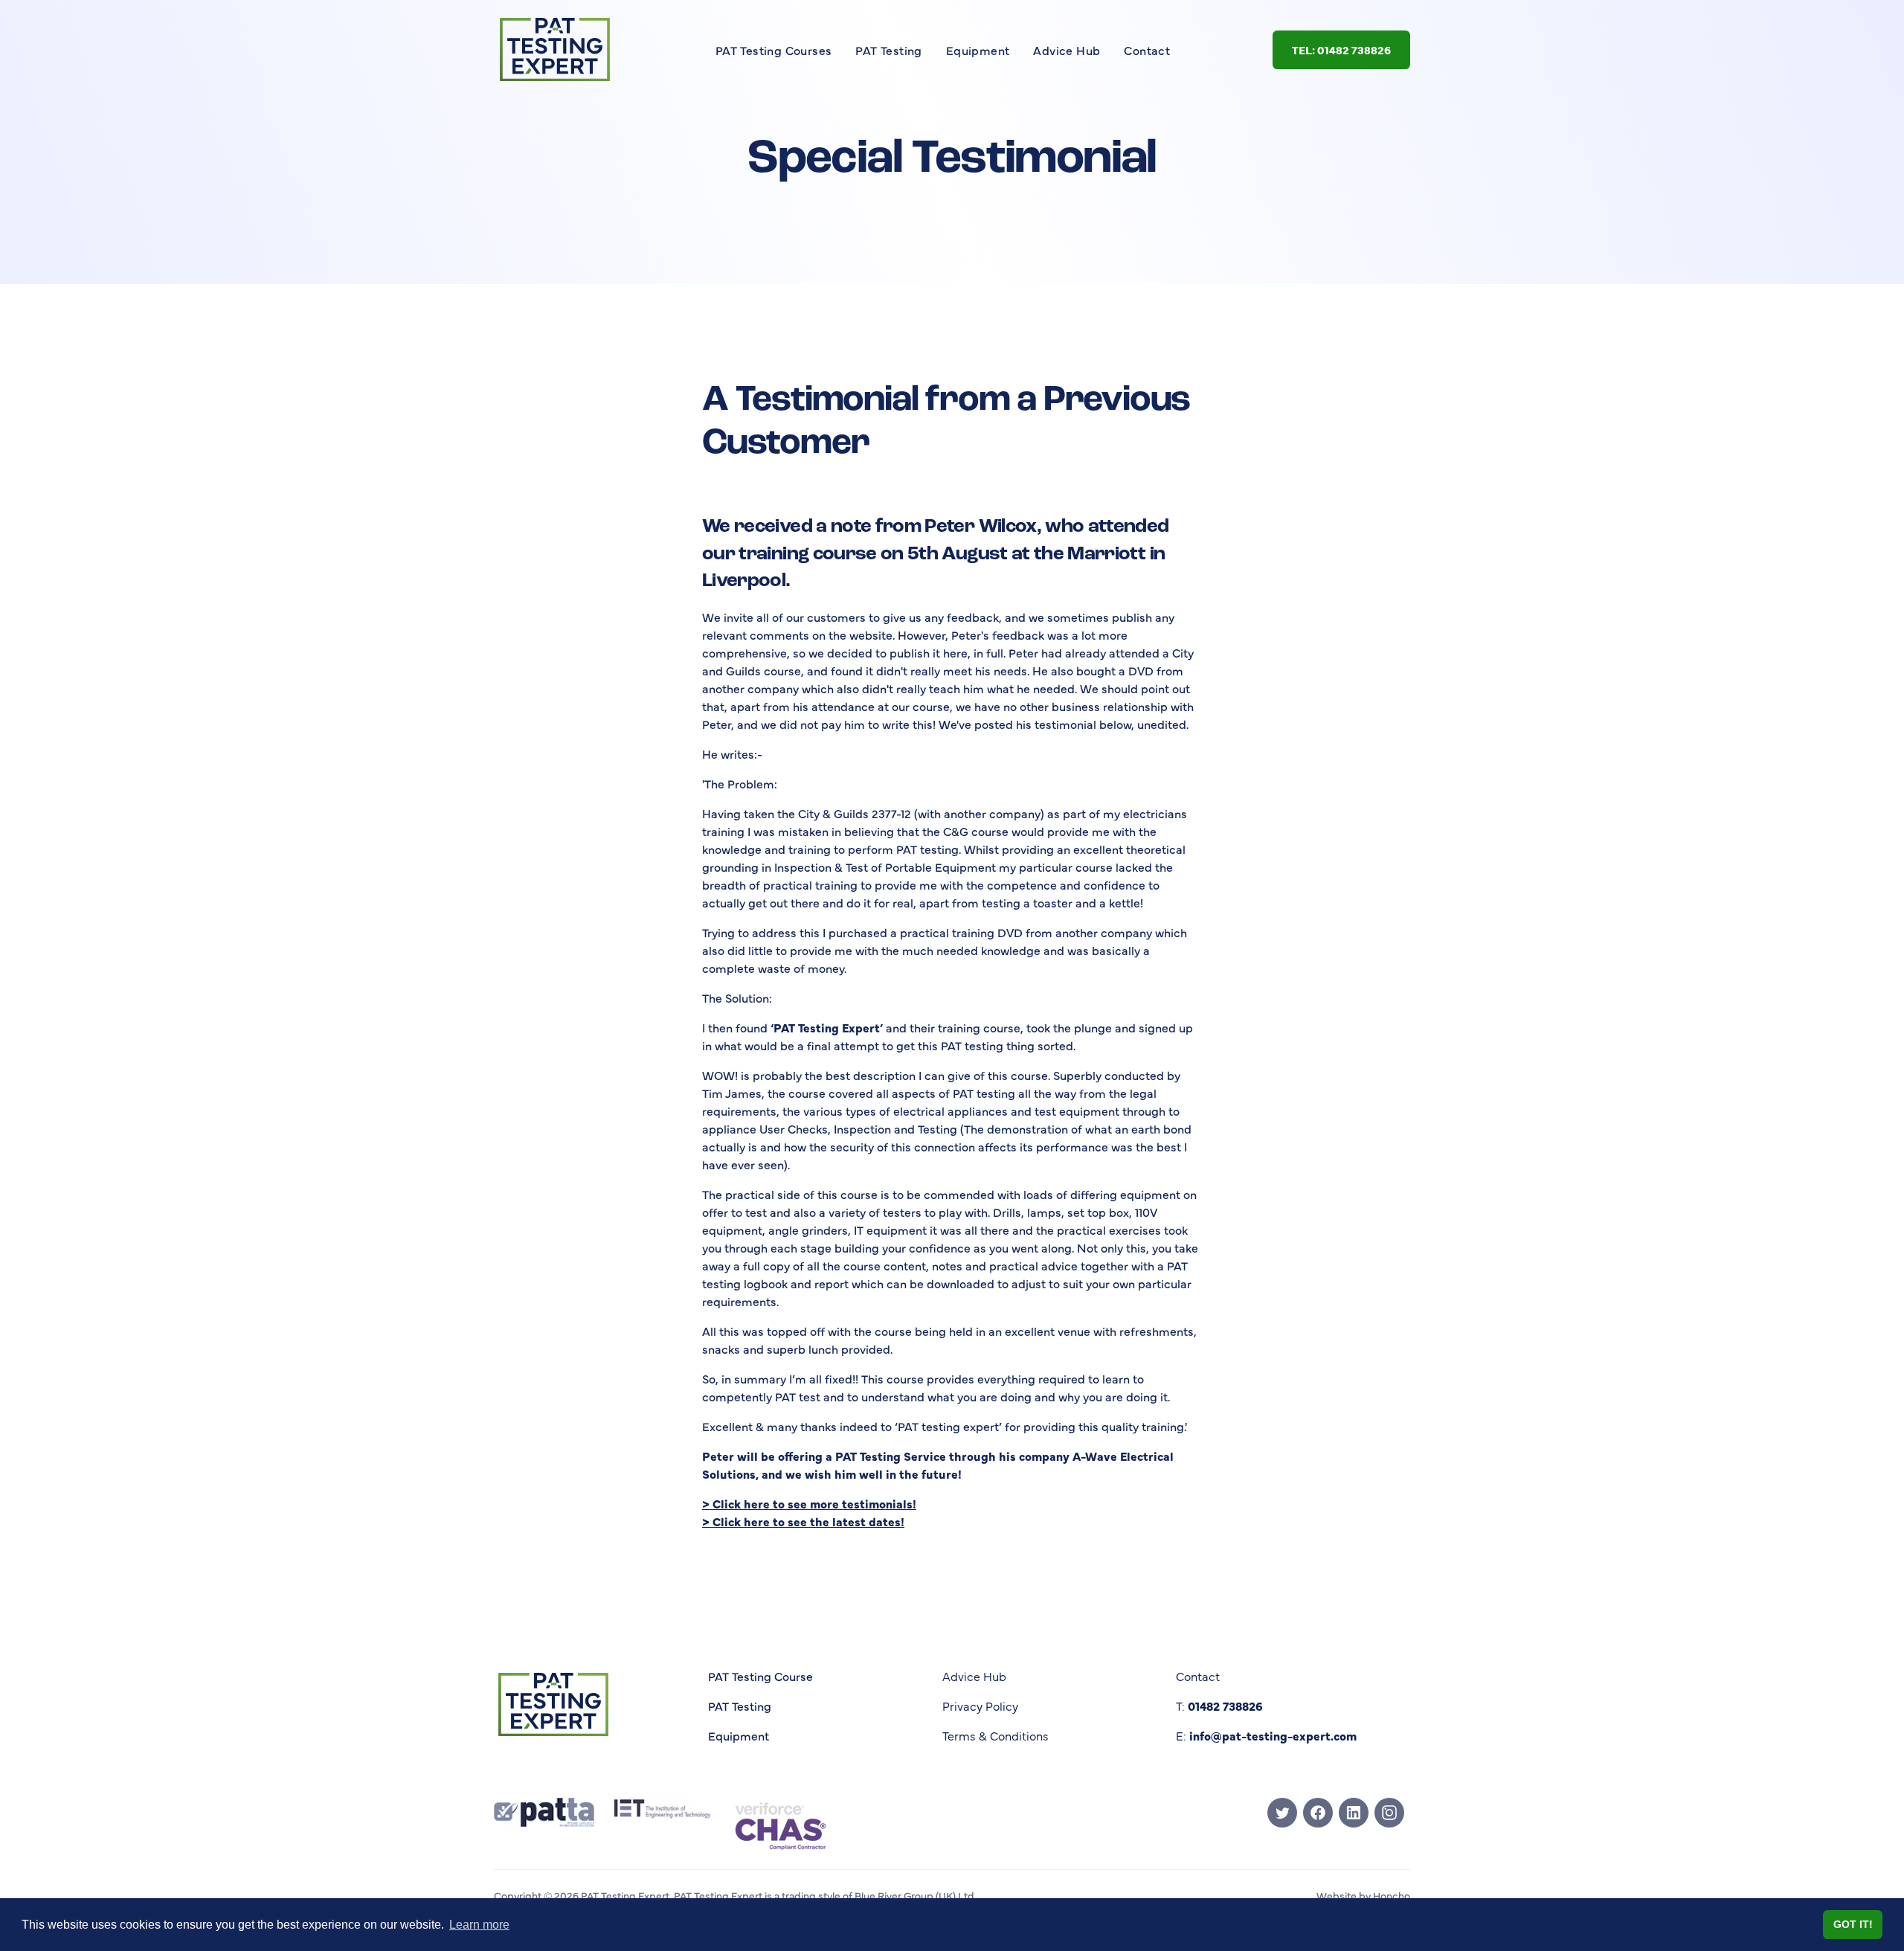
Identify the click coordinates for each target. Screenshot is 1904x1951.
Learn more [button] (479, 1925)
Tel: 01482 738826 (1341, 49)
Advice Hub (1067, 50)
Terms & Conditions (996, 1735)
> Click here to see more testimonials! (809, 1503)
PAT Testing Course (760, 1676)
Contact (1147, 50)
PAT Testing (888, 50)
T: (1219, 1706)
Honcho (1390, 1895)
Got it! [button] (1853, 1924)
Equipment (978, 50)
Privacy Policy (980, 1706)
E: (1266, 1735)
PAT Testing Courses (774, 50)
